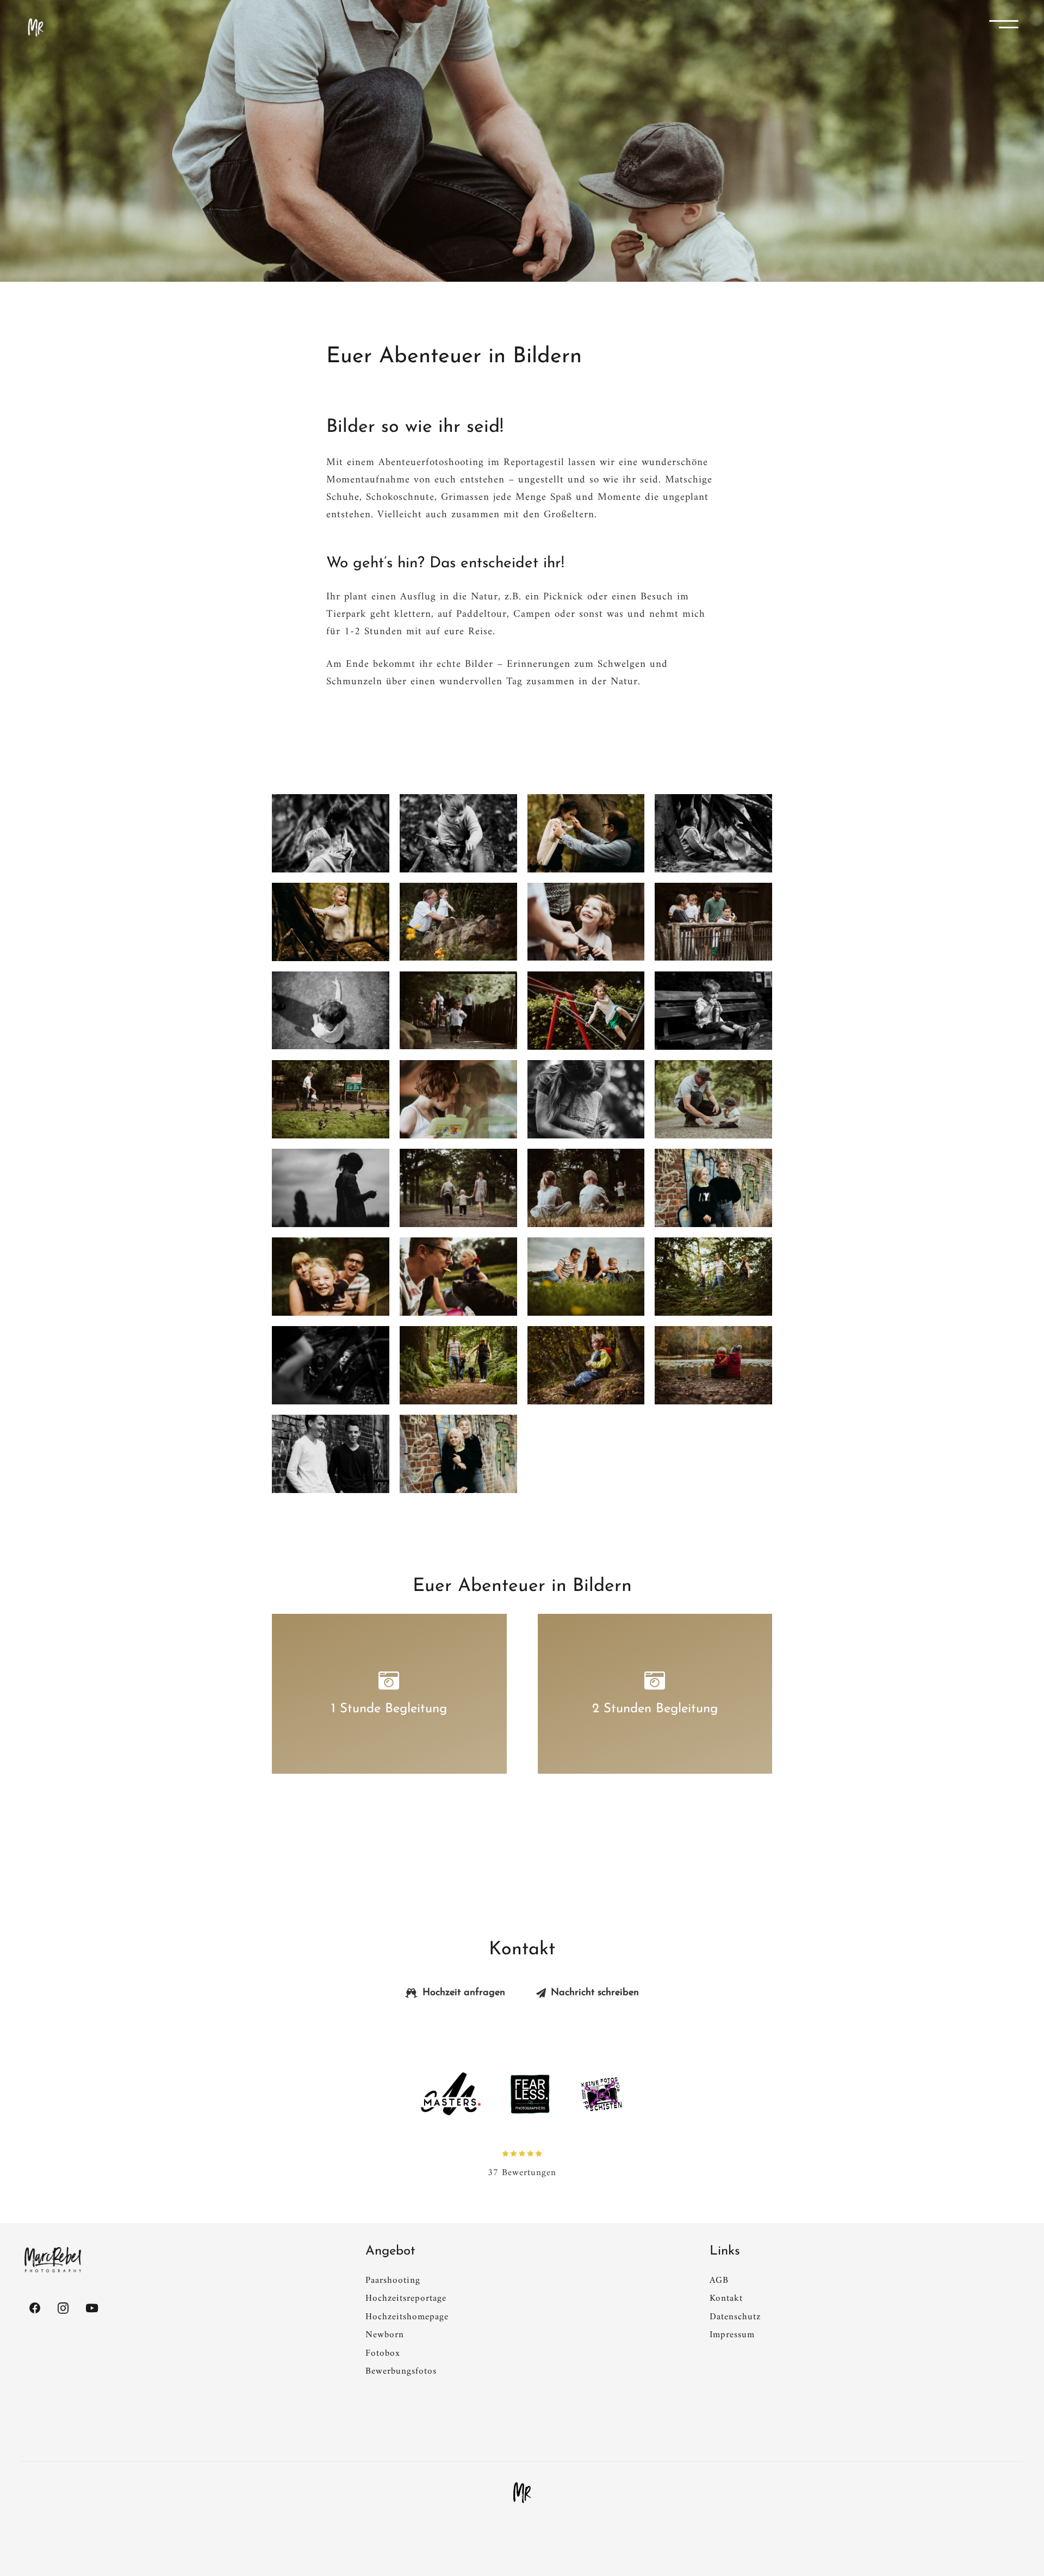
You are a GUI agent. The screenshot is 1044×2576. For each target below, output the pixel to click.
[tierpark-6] (331, 1011)
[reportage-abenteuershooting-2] (331, 1365)
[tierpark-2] (331, 1099)
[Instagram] (64, 2308)
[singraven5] (586, 1099)
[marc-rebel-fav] (36, 27)
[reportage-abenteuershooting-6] (331, 1277)
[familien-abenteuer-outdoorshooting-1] (331, 922)
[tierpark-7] (713, 922)
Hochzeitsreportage (406, 2299)
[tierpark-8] (586, 922)
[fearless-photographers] (530, 2094)
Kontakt (726, 2299)
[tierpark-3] (713, 1011)
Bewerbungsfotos (401, 2371)
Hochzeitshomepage (407, 2317)
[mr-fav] (522, 2493)
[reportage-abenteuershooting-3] (713, 1277)
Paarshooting (393, 2281)
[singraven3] (331, 1188)
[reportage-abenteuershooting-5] (458, 1277)
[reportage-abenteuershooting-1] (458, 1365)
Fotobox (383, 2354)
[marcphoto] (53, 2260)
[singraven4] (713, 1099)
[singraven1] (586, 1188)
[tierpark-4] (586, 1011)
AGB (719, 2281)
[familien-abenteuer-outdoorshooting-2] (713, 833)
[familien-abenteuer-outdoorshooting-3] (586, 833)
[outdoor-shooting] (331, 1454)
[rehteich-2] (713, 1365)
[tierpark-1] (458, 1099)
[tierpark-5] (458, 1011)
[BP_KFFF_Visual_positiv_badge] (601, 2094)
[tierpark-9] (458, 922)
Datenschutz (735, 2317)
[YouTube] (92, 2308)
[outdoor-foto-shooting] (458, 1454)
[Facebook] (35, 2308)
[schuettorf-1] (713, 1188)
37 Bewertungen (522, 2173)
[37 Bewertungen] (522, 2153)
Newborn (385, 2335)
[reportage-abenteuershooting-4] (586, 1277)
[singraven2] (458, 1188)
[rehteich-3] (586, 1365)
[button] (1008, 27)
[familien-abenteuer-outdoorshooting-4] (458, 833)
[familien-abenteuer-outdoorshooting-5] (331, 833)
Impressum (732, 2335)
